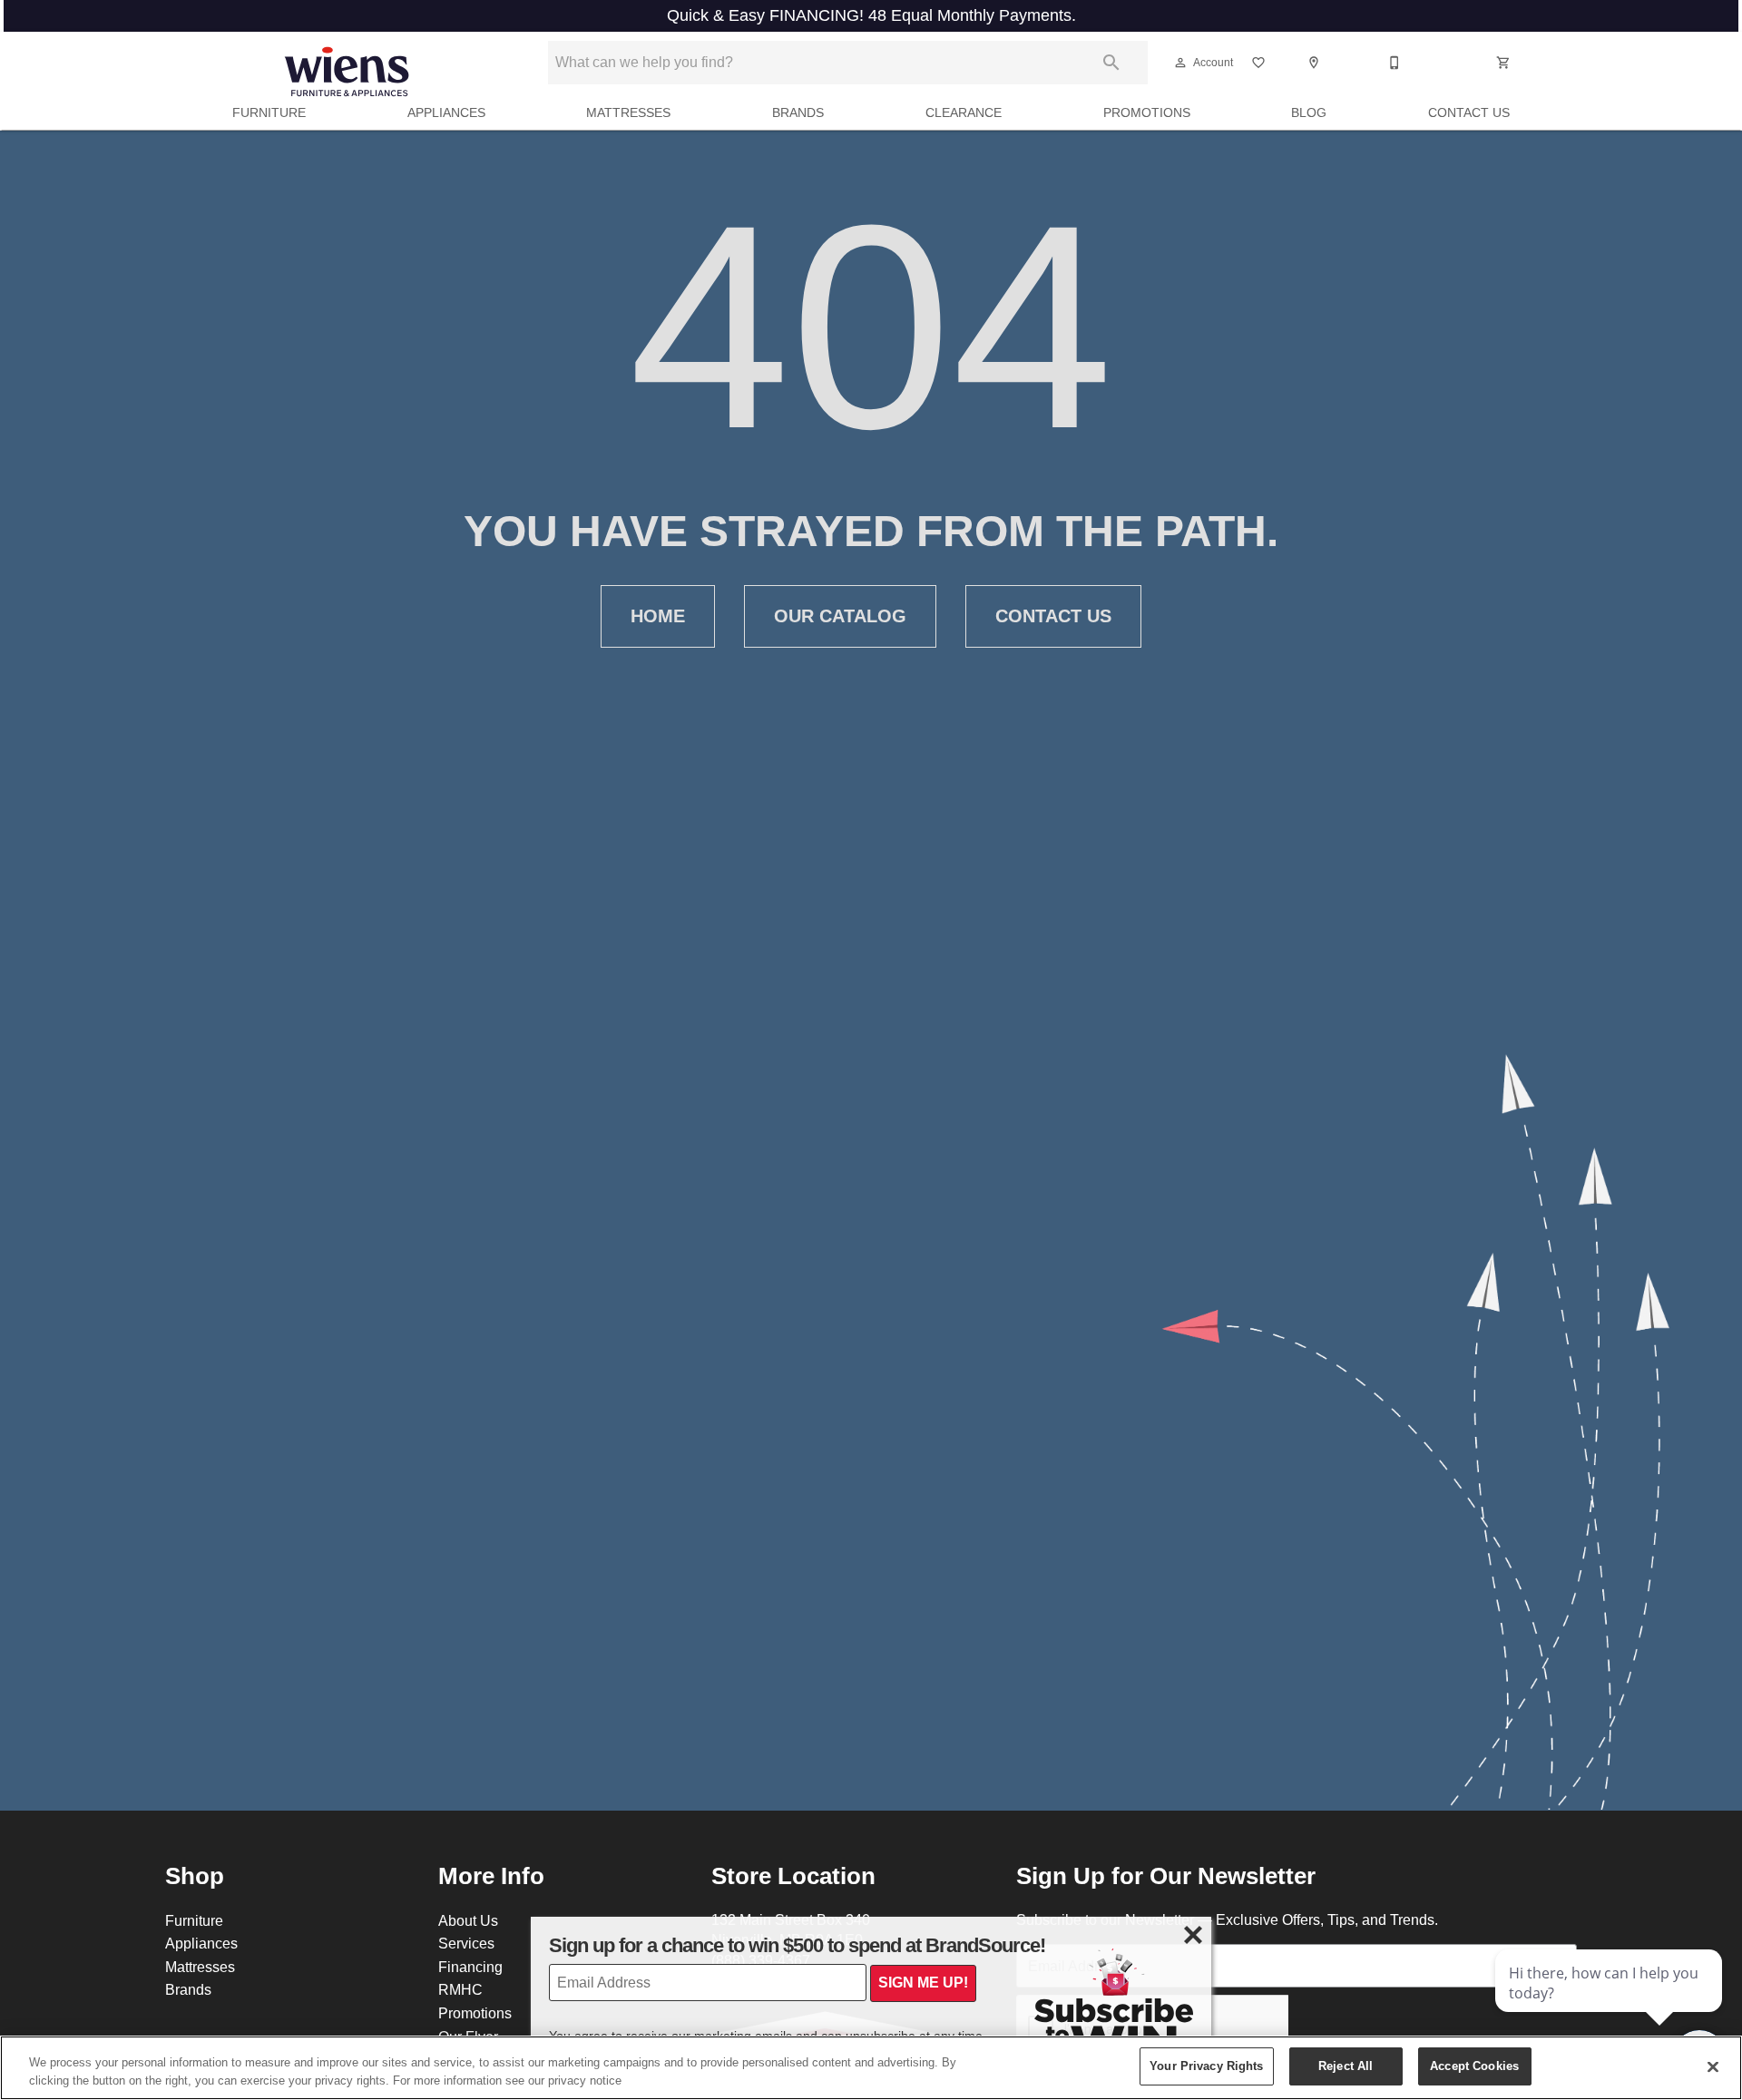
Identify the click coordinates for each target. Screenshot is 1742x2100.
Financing (470, 1967)
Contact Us (1469, 112)
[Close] (1713, 2066)
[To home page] (347, 63)
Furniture (269, 112)
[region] (871, 2068)
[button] (1180, 63)
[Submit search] (1111, 63)
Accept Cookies (1474, 2066)
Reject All (1346, 2066)
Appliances (446, 112)
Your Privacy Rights (1206, 2066)
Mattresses (628, 112)
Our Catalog (840, 616)
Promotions (1147, 112)
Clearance (964, 112)
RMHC (460, 1989)
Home (658, 616)
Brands (798, 112)
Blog (1309, 112)
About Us (468, 1920)
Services (466, 1943)
